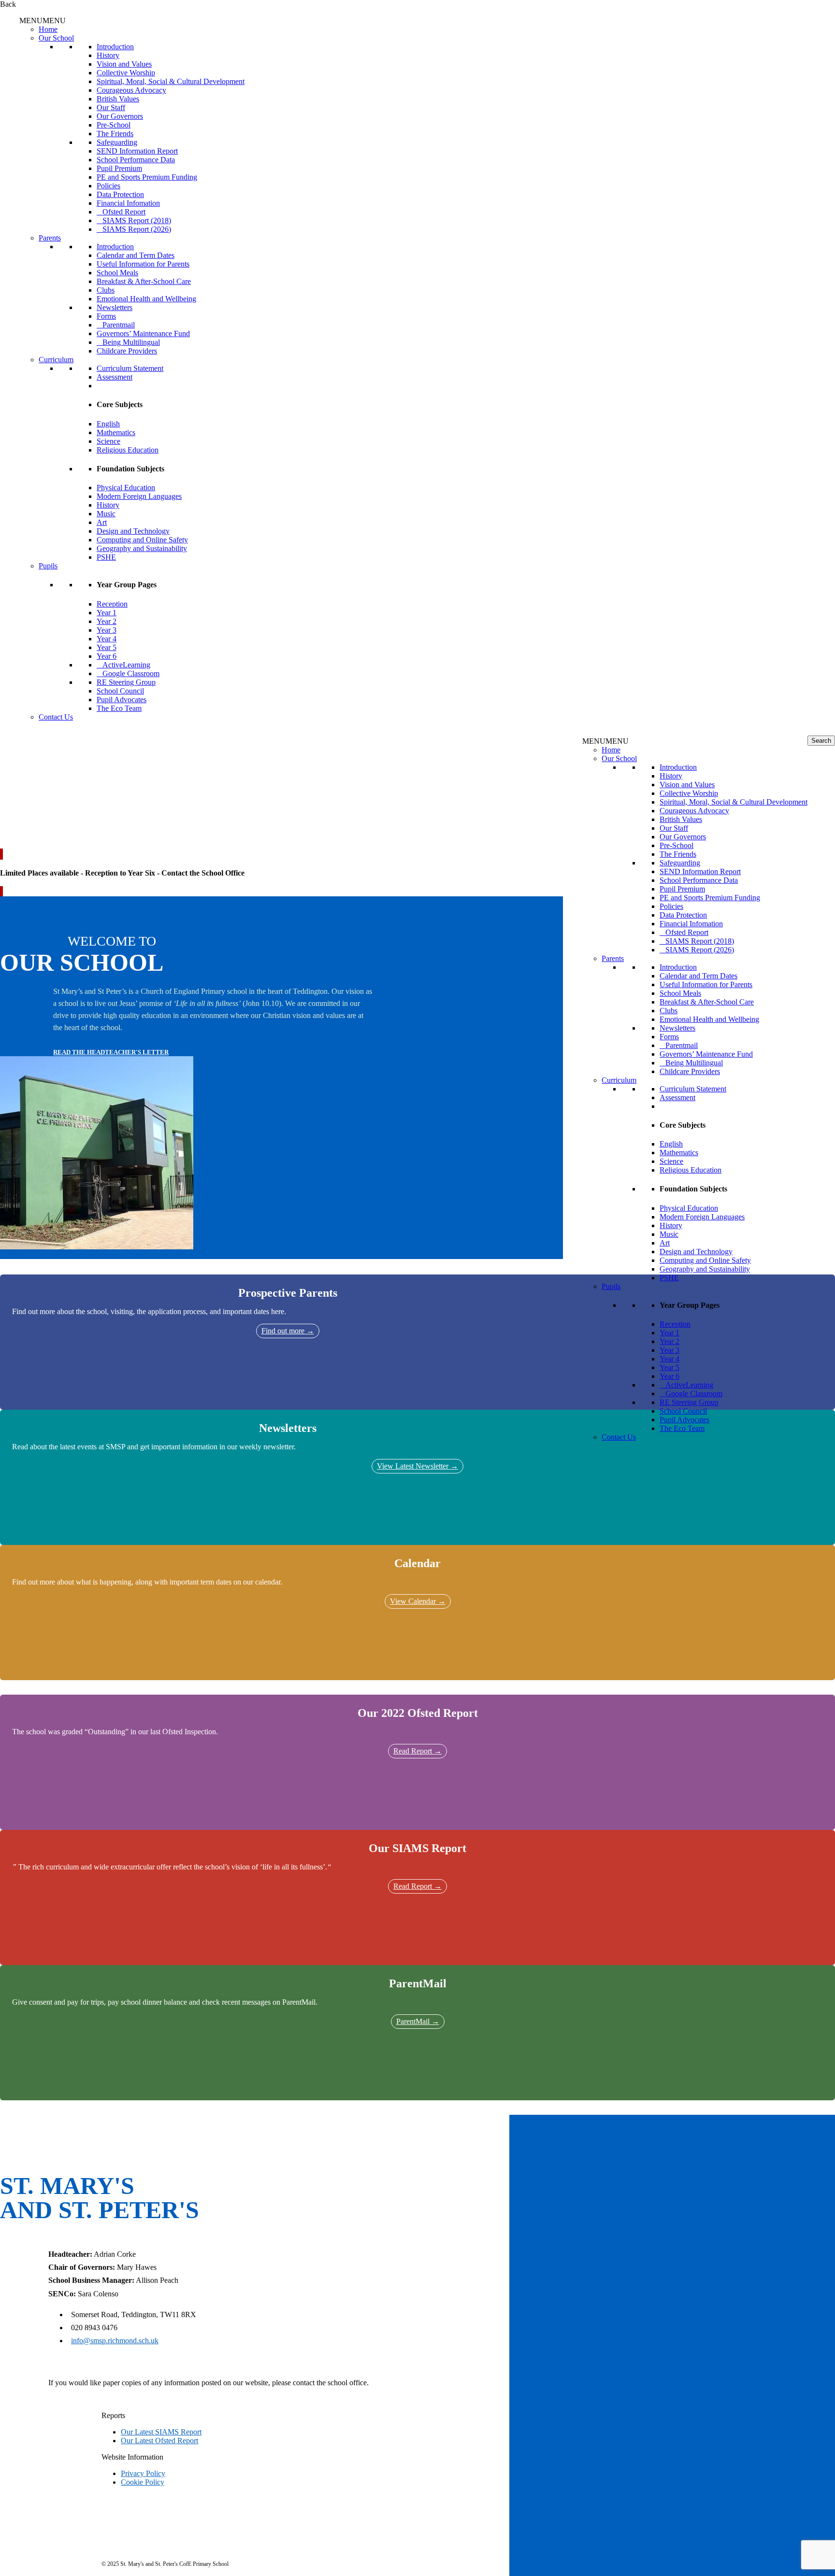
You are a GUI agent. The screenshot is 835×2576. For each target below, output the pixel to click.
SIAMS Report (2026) (137, 229)
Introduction (115, 47)
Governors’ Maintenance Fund (143, 333)
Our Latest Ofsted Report (159, 2441)
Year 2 (107, 621)
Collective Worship (126, 73)
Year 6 (107, 656)
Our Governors (120, 116)
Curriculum (56, 360)
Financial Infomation (128, 203)
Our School (56, 38)
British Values (118, 99)
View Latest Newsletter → (417, 1466)
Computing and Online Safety (142, 540)
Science (108, 441)
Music (106, 514)
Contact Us (56, 717)
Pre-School (114, 125)
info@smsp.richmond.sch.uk (115, 2341)
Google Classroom (131, 673)
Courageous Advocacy (131, 90)
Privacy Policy (143, 2473)
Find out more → (288, 1331)
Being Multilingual (131, 342)
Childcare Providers (127, 351)
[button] (43, 21)
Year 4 (107, 639)
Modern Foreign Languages (139, 496)
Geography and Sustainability (142, 548)
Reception (112, 604)
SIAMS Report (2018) (137, 220)
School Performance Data (136, 160)
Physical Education (126, 488)
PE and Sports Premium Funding (147, 177)
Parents (50, 238)
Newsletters (115, 307)
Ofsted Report (124, 212)
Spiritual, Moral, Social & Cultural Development (171, 81)
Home (48, 29)
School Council (120, 691)
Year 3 (107, 630)
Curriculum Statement (130, 368)
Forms (106, 316)
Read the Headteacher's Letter (111, 1052)
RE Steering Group (126, 682)
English (108, 424)
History (108, 55)
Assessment (115, 377)
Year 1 (107, 613)
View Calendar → (418, 1601)
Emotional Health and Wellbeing (146, 299)
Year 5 (107, 647)
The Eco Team (119, 708)
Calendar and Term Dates (136, 255)
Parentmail (119, 325)
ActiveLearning (126, 665)
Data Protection (120, 194)
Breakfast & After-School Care (144, 281)
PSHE (106, 557)
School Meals (117, 273)
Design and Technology (133, 531)
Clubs (106, 290)
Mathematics (116, 432)
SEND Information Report (137, 151)
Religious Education (128, 450)
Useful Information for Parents (143, 264)
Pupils (48, 566)
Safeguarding (117, 142)
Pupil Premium (119, 168)
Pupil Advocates (122, 700)
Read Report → (417, 1751)
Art (102, 522)
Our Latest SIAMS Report (161, 2432)
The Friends (115, 134)
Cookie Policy (143, 2482)
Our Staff (111, 107)
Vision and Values (124, 64)
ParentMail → (418, 2021)
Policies (108, 186)
